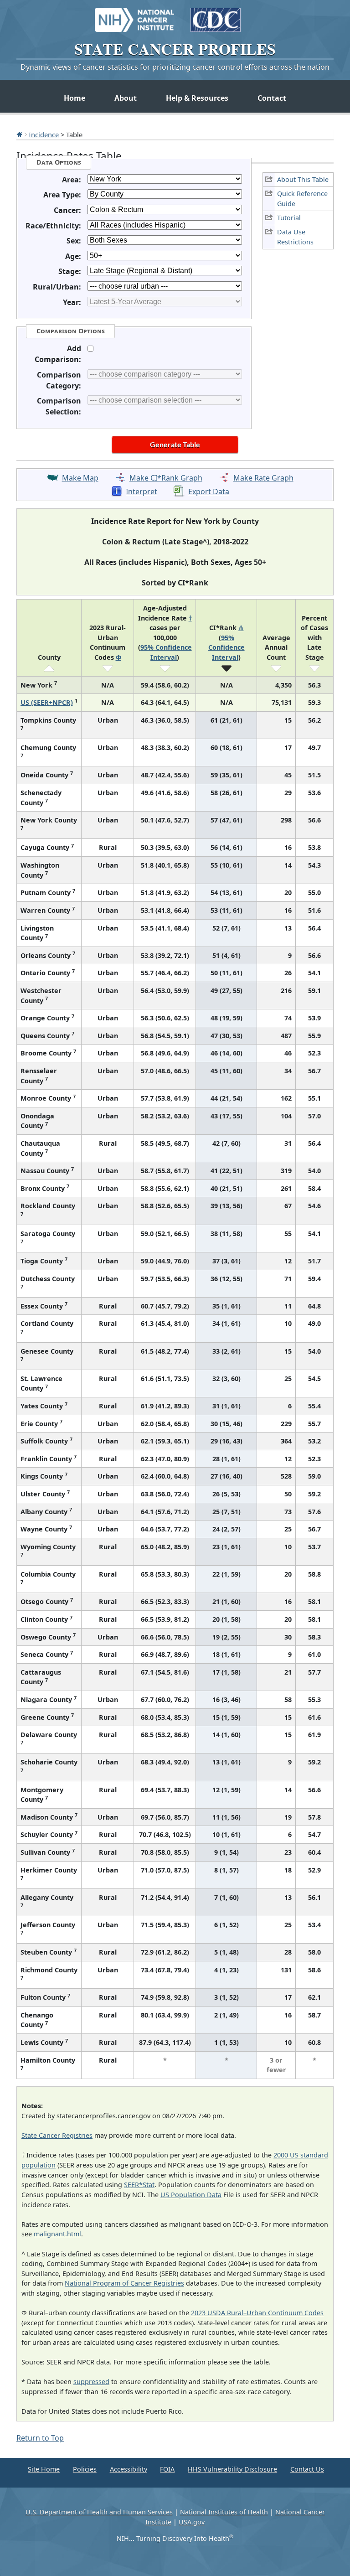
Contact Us (307, 2469)
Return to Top (40, 2438)
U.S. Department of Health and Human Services (99, 2512)
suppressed (91, 2382)
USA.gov (192, 2522)
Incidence (44, 134)
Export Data (209, 491)
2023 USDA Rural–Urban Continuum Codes (257, 2313)
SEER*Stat (139, 2185)
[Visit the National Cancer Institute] (134, 16)
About (126, 98)
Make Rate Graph (263, 478)
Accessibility (129, 2469)
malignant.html (57, 2234)
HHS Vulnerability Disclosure (232, 2469)
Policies (85, 2469)
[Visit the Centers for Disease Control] (216, 16)
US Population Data (191, 2195)
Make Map (80, 478)
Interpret (142, 491)
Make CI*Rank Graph (166, 478)
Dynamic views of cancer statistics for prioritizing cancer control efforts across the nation (175, 67)
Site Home (44, 2469)
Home (75, 98)
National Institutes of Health (224, 2512)
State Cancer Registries (57, 2135)
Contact (272, 98)
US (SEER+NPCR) (47, 702)
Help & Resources (197, 98)
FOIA (167, 2469)
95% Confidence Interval (226, 647)
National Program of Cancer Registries (124, 2283)
